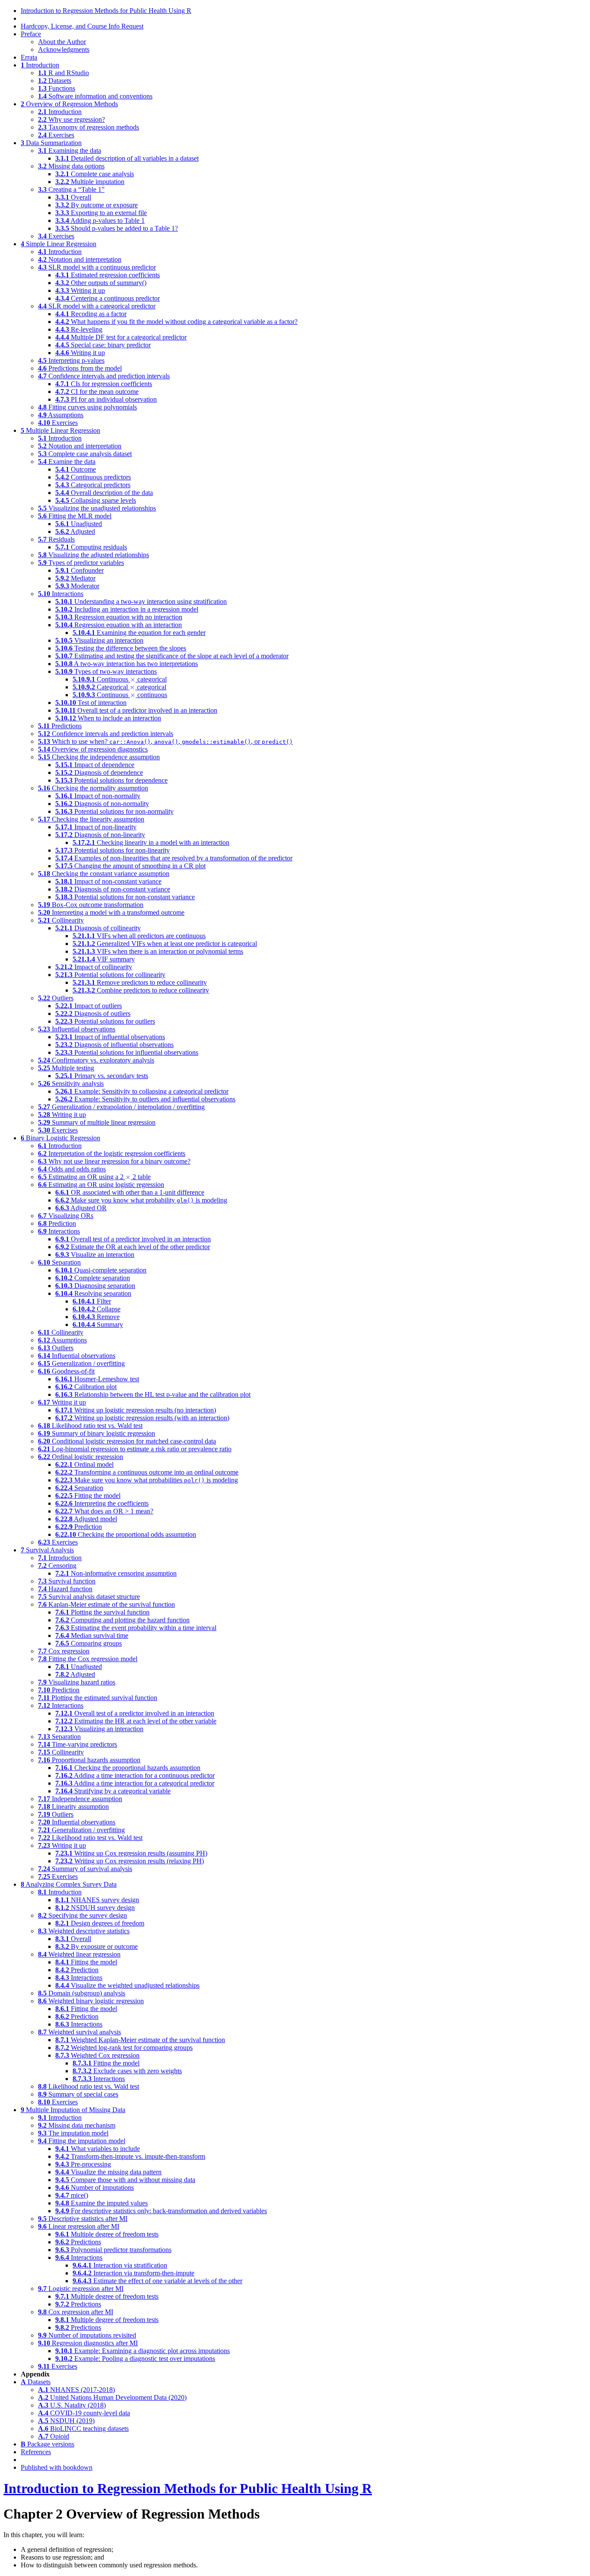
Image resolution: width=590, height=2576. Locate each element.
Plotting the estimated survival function (98, 1698)
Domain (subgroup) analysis (82, 1993)
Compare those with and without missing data (125, 2180)
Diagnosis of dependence (99, 772)
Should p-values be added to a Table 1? (117, 228)
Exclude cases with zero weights (127, 2071)
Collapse (97, 1309)
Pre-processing (83, 2164)
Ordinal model (84, 1464)
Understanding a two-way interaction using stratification (141, 601)
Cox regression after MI (76, 2312)
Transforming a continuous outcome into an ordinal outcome (147, 1472)
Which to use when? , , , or (165, 741)
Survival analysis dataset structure (89, 1597)
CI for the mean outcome (97, 392)
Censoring (57, 1566)
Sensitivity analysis (71, 1083)
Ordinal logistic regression (81, 1457)
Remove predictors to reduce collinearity (140, 982)
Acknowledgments (64, 49)
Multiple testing (66, 1068)
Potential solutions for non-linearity (113, 850)
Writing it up (80, 290)
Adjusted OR (81, 1208)
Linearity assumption (73, 1807)
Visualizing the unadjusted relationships (97, 508)
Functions (57, 88)
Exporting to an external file (101, 213)
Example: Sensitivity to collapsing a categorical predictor (142, 1091)
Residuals (56, 539)
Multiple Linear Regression (60, 430)
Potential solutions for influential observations (127, 1052)
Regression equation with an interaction (119, 625)
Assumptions (61, 415)
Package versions (48, 2444)
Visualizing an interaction (99, 640)
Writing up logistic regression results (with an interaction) (142, 1418)
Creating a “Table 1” (71, 189)
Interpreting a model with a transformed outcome (111, 912)
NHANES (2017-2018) (76, 2390)
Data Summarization (51, 143)
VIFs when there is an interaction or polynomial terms (158, 951)
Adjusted (75, 531)
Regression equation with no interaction (119, 617)
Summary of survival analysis (85, 1869)
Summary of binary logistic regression (97, 1433)
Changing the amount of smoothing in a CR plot (130, 866)
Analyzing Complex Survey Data (69, 1884)
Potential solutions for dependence (111, 780)
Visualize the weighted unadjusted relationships (127, 1985)
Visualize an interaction (95, 1255)
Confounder (79, 570)
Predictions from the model (80, 368)
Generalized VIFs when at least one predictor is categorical (165, 944)
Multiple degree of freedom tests (107, 2234)
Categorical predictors (93, 485)
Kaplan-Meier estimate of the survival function (106, 1604)
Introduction (40, 65)
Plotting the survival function (102, 1612)
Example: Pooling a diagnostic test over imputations (135, 2359)
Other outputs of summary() (101, 283)
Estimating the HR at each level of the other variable (136, 1721)
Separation (59, 1262)
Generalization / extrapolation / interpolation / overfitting (121, 1107)
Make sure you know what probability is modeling (141, 1200)
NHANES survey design (97, 1900)
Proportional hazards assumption (89, 1760)
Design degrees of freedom (100, 1923)
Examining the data (70, 151)
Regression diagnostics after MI (88, 2343)
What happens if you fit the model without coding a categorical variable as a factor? (176, 322)
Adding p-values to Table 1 (100, 220)
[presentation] (133, 680)
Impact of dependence (95, 765)
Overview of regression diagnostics (93, 749)
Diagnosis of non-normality (102, 804)
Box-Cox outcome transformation (91, 905)
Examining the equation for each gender (139, 633)
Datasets (55, 81)
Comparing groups (89, 1643)
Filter (92, 1301)
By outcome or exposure (97, 205)
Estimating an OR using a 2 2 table (94, 1177)
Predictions (60, 726)
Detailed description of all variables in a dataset (127, 158)
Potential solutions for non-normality (114, 811)
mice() (72, 2195)
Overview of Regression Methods (69, 104)
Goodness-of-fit (66, 1371)
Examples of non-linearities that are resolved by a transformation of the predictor (174, 858)
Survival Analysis (47, 1550)
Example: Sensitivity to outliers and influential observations (145, 1099)
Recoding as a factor (91, 314)
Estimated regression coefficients (108, 275)
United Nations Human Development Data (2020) (112, 2397)
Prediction (57, 1223)
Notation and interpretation (80, 259)
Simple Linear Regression (59, 244)
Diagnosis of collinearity (98, 928)
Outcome (76, 469)
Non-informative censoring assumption (116, 1573)
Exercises (56, 135)
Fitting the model (88, 1496)
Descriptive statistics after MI (83, 2219)
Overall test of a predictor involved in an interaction (136, 710)
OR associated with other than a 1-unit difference (130, 1192)
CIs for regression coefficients (104, 384)
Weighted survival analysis (79, 2032)
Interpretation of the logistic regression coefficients (112, 1153)
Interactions (61, 594)
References (36, 2452)
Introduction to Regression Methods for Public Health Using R (106, 11)
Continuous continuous (120, 695)
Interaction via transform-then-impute (133, 2273)
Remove (96, 1317)
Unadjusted (79, 524)
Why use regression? (71, 119)
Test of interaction (91, 703)
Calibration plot (86, 1387)
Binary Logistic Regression (60, 1138)
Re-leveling (79, 329)
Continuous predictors (93, 477)
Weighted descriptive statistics (84, 1931)
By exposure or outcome (97, 1946)
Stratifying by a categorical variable (113, 1791)
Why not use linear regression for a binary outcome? (114, 1161)
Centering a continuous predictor (108, 298)
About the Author (62, 42)
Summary (98, 1324)
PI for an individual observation (106, 399)
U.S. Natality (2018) (72, 2405)
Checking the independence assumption (99, 757)
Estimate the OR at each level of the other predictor (133, 1247)
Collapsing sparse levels (96, 500)
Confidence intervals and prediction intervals (104, 376)
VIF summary (104, 959)
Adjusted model (86, 1519)
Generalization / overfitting (81, 1363)
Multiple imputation (90, 182)
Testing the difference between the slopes (121, 648)
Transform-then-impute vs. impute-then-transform (130, 2156)
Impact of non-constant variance (108, 881)
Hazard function (65, 1589)
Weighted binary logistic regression (91, 2001)
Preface (31, 34)
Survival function (67, 1581)
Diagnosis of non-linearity (100, 835)
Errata (29, 57)
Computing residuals (91, 547)
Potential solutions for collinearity (110, 975)
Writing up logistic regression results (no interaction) (136, 1410)
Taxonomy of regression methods (89, 127)
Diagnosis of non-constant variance (113, 889)
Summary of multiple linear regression (97, 1122)
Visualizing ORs (66, 1216)
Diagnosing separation (95, 1286)
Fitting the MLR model (75, 516)
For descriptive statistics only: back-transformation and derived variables (161, 2211)
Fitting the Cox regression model (88, 1659)
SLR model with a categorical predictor (97, 306)
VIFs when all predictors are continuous (139, 936)
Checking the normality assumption (93, 788)
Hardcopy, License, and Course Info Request (82, 26)
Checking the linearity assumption (91, 819)
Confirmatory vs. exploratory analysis (96, 1060)
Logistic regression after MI (81, 2289)
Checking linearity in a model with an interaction (151, 842)
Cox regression (64, 1651)
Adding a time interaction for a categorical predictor (135, 1783)
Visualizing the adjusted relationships (94, 555)
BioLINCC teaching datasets (83, 2428)
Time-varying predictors (78, 1744)
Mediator (75, 578)
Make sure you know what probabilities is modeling (147, 1480)
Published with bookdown (57, 2467)
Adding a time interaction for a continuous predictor (135, 1775)
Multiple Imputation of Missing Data (73, 2110)
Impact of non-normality (98, 796)
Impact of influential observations (110, 1037)
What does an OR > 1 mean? (104, 1511)
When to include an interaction (108, 718)
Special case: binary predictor (103, 345)
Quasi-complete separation (101, 1270)
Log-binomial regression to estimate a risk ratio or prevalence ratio (135, 1449)
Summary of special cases (78, 2094)
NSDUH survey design (95, 1908)
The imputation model (73, 2133)
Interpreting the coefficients (102, 1503)
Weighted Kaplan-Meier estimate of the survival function (140, 2040)
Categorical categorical (119, 687)
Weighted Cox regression (97, 2055)
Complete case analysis (95, 174)
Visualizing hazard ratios (77, 1682)
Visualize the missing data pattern (108, 2172)
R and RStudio (63, 73)
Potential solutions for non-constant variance (125, 897)
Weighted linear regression (79, 1954)
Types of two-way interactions (106, 671)
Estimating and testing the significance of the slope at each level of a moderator (172, 656)
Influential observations (77, 1029)
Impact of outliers (89, 1006)
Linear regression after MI (79, 2226)
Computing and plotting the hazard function (122, 1620)
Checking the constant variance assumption (104, 874)
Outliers (56, 998)
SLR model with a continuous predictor (97, 267)
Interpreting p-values (71, 360)
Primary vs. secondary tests (102, 1076)
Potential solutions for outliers (105, 1021)
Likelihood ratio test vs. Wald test (90, 1426)
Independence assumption (80, 1799)
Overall (73, 197)
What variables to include (98, 2149)
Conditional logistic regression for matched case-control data (127, 1441)
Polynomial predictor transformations (113, 2250)
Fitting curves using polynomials (87, 407)
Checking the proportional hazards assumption (128, 1768)
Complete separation (93, 1278)
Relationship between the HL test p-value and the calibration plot (153, 1394)
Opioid (54, 2436)
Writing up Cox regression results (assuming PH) (131, 1853)
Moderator (77, 586)
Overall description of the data (104, 493)
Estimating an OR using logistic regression (101, 1185)
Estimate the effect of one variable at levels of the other (157, 2281)
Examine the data (67, 462)
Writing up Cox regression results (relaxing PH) (130, 1861)
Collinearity (61, 920)
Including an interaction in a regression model (127, 609)
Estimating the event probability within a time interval (136, 1628)
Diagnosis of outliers (93, 1014)
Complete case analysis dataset (85, 454)
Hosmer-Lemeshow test (97, 1379)
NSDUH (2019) (66, 2421)
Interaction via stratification (120, 2265)
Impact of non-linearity (96, 827)
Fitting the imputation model (82, 2141)
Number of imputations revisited (87, 2335)
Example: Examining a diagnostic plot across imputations (143, 2351)
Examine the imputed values (102, 2203)
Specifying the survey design (82, 1915)
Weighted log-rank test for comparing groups (124, 2048)
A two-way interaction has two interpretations (127, 664)
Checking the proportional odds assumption (126, 1534)
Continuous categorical (120, 679)
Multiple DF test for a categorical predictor (121, 337)
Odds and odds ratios (72, 1169)
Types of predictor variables (81, 563)
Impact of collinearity (94, 967)
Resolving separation (93, 1293)
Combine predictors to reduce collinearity (141, 990)
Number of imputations (95, 2187)
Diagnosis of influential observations (114, 1045)
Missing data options (71, 166)
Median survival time (92, 1635)
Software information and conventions (95, 96)
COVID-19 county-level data (84, 2413)
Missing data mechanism (77, 2125)
